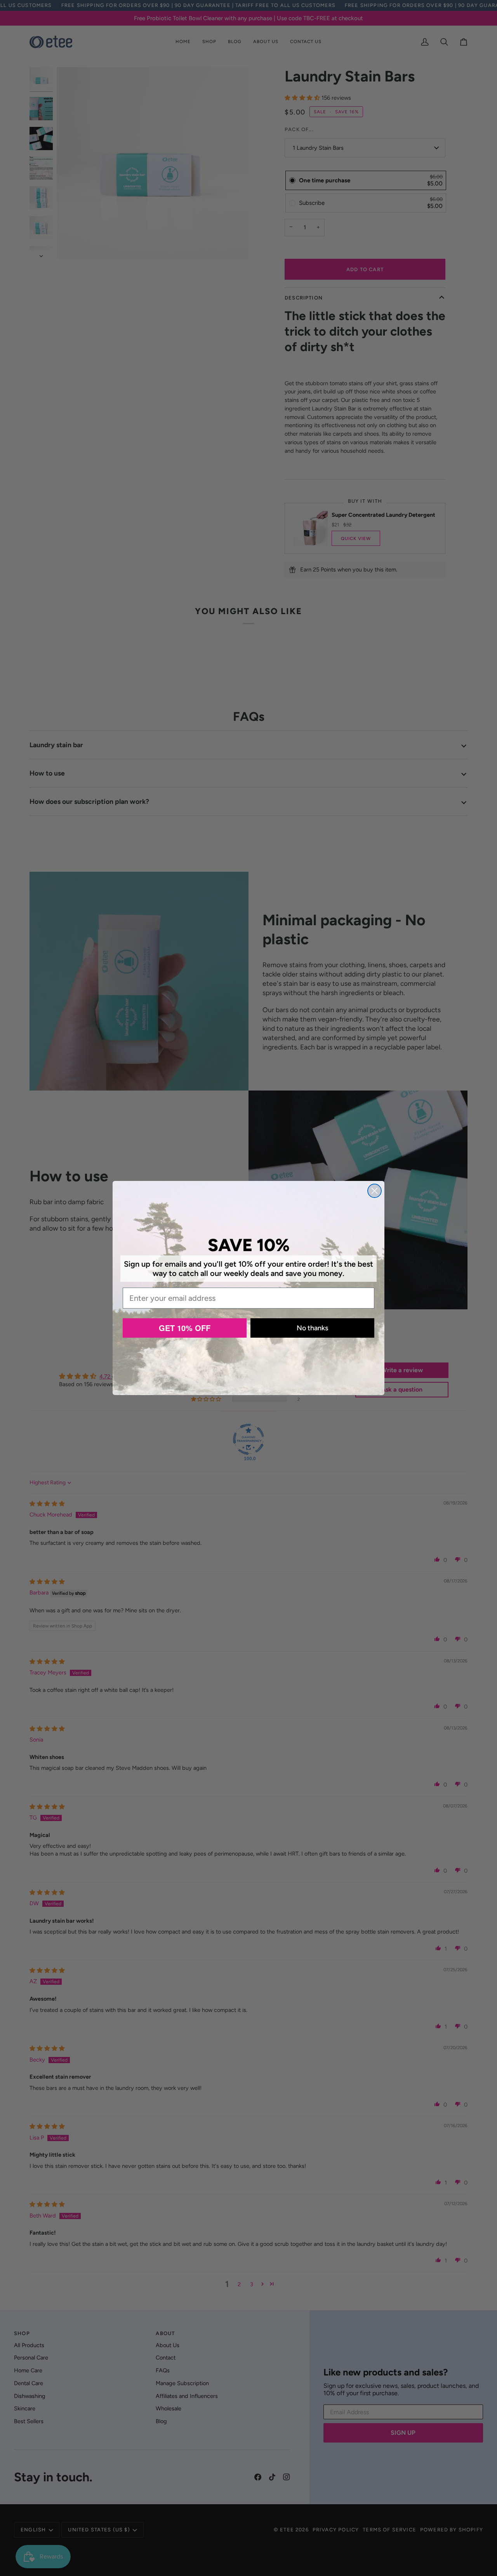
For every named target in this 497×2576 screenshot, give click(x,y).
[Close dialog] (374, 1191)
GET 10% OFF (185, 1328)
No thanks (312, 1328)
